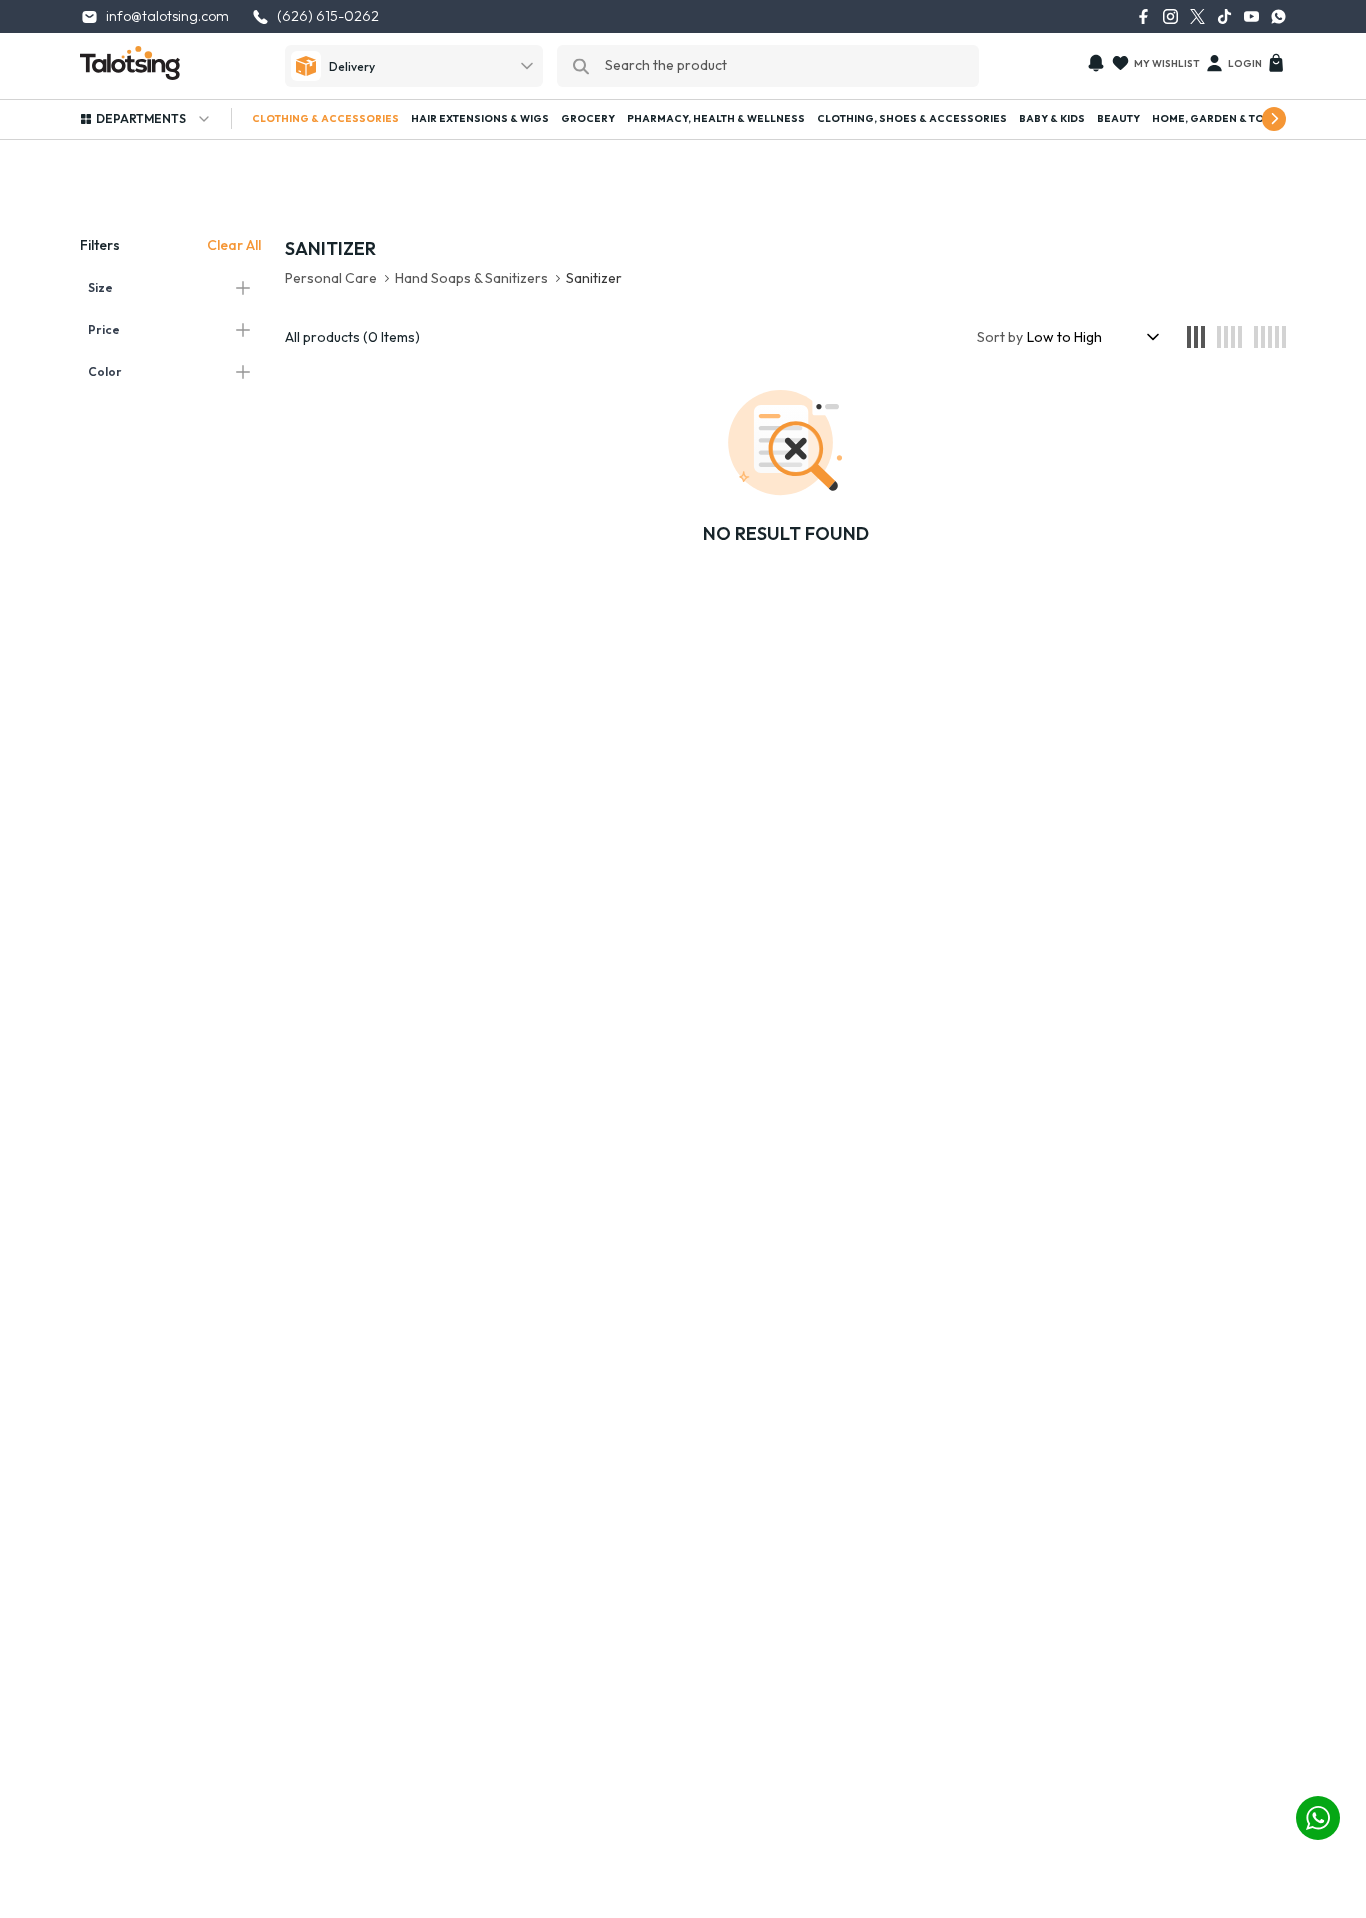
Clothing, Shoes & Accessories (912, 118)
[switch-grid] (1196, 337)
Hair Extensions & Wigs (480, 118)
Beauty (1118, 118)
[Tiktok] (1224, 16)
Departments (141, 118)
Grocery (588, 118)
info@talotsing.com (167, 16)
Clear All (234, 245)
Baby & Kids (1052, 118)
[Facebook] (1143, 16)
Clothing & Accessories (325, 118)
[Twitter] (1197, 16)
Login (1245, 63)
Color (105, 371)
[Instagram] (1170, 16)
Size (100, 287)
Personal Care (331, 278)
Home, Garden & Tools (1219, 118)
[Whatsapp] (1278, 16)
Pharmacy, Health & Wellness (716, 118)
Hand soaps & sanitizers (471, 278)
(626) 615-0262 (328, 16)
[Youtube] (1251, 16)
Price (104, 329)
